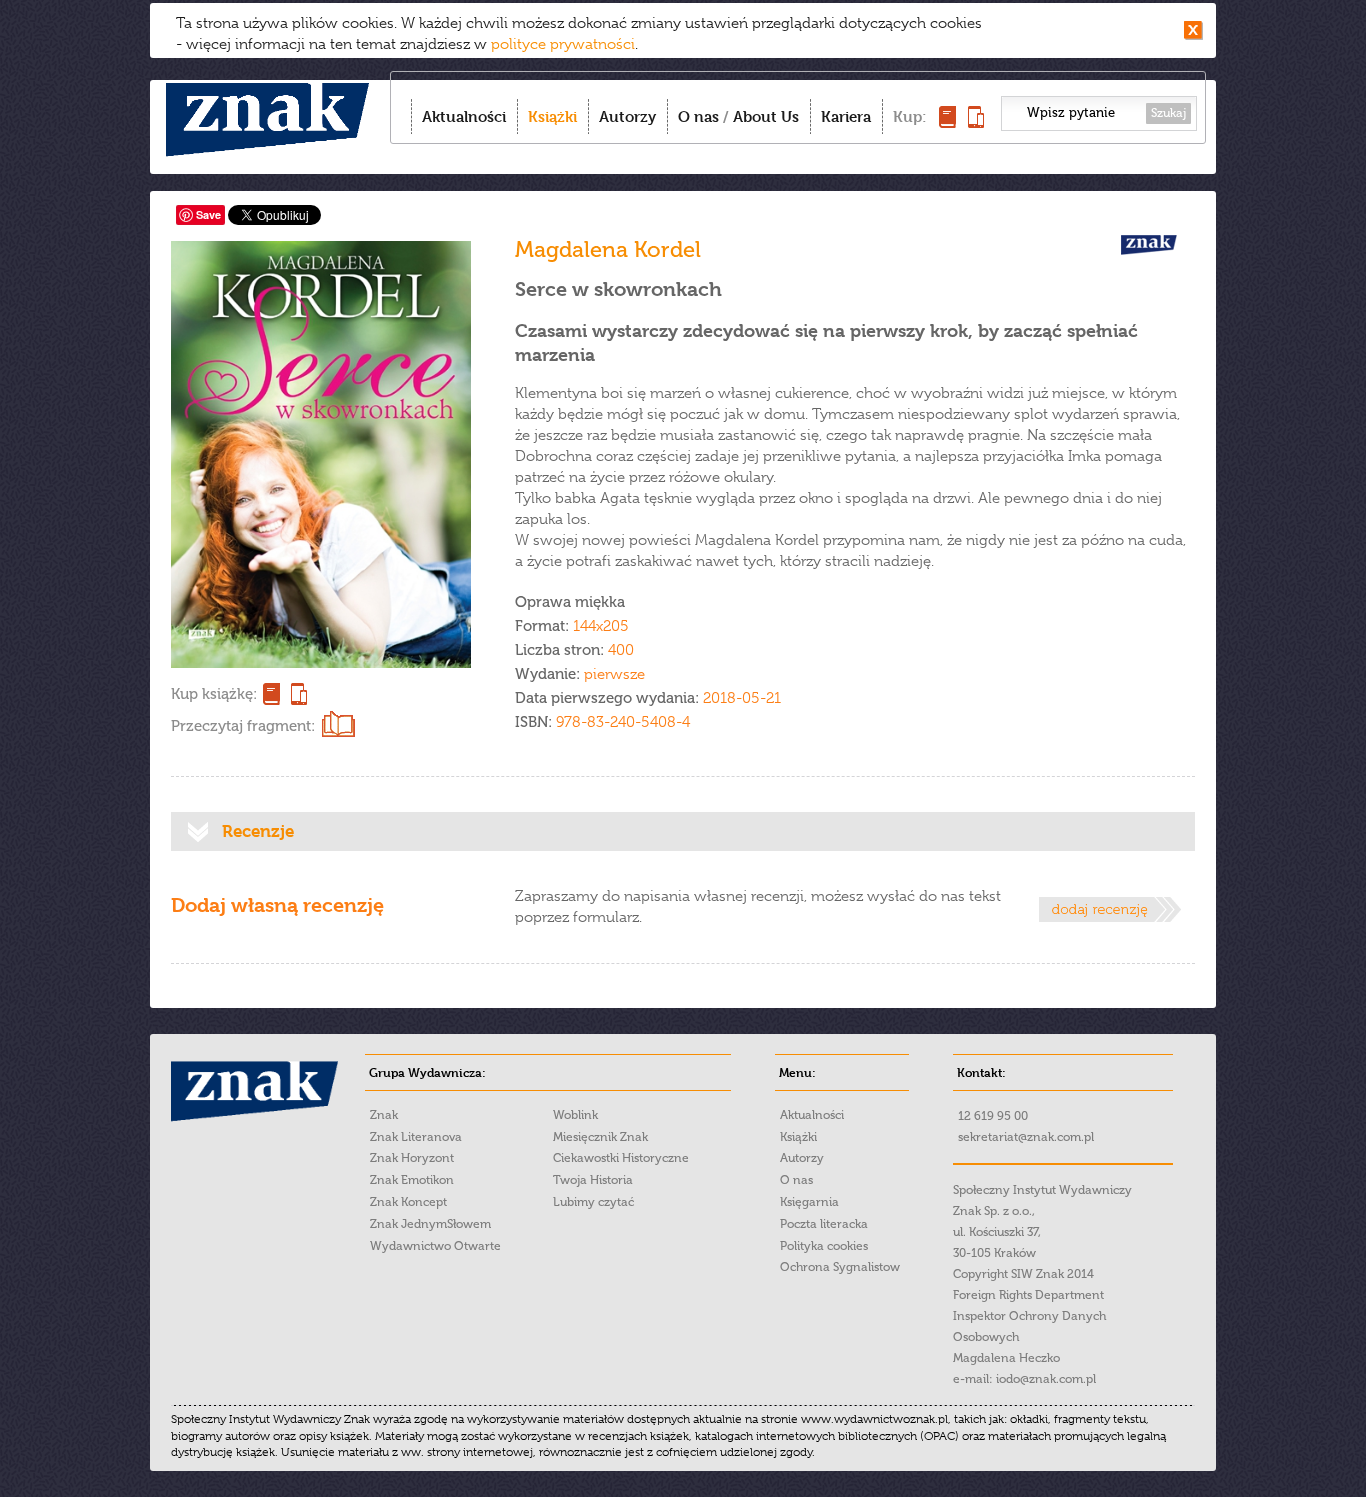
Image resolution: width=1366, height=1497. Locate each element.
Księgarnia (809, 1202)
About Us (766, 116)
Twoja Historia (593, 1180)
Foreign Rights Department (1028, 1295)
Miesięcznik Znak (600, 1137)
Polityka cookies (824, 1246)
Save (208, 214)
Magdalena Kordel (608, 249)
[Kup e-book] (976, 122)
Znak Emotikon (412, 1180)
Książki (552, 116)
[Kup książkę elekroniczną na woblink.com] (296, 694)
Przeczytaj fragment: (243, 726)
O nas (698, 116)
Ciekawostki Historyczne (621, 1158)
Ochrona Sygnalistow (840, 1267)
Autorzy (627, 116)
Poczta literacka (824, 1224)
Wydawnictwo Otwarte (435, 1246)
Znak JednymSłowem (430, 1224)
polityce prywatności (563, 44)
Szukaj (1168, 113)
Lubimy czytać (593, 1202)
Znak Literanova (416, 1137)
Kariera (846, 116)
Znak (384, 1115)
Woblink (575, 1115)
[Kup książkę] (947, 122)
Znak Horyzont (412, 1158)
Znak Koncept (408, 1202)
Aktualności (464, 116)
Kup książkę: (214, 694)
